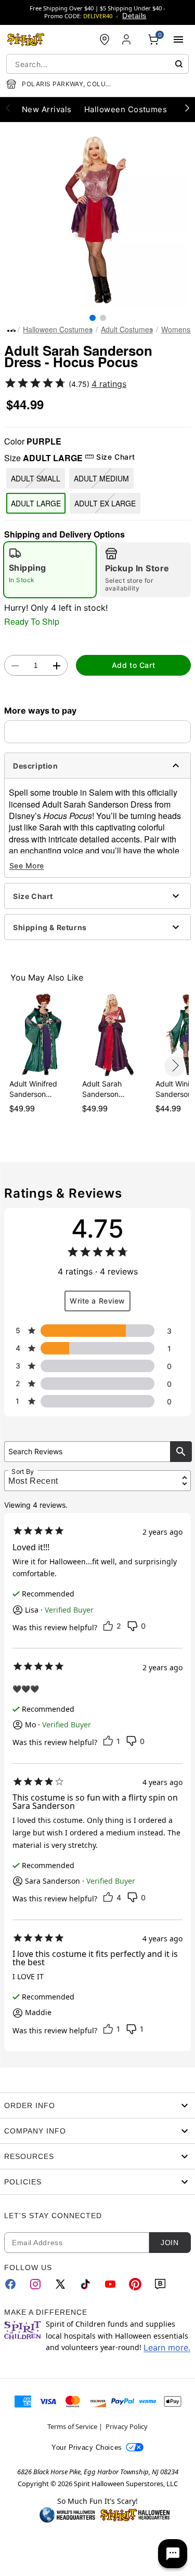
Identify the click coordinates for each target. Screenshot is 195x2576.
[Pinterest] (135, 2284)
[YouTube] (110, 2284)
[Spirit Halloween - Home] (26, 39)
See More (27, 866)
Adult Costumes (127, 329)
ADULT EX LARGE (105, 503)
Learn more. (167, 2347)
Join (170, 2243)
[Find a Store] (105, 39)
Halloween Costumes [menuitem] (126, 109)
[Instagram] (35, 2284)
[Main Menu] (178, 39)
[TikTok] (85, 2284)
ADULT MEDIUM (101, 478)
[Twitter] (60, 2284)
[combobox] (97, 64)
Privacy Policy (127, 2426)
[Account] (127, 39)
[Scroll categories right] (187, 108)
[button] (97, 219)
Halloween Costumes (58, 329)
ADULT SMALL (36, 478)
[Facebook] (10, 2284)
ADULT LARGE (36, 503)
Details (134, 16)
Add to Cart (133, 665)
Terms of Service (72, 2426)
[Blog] (160, 2284)
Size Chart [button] (115, 457)
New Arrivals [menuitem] (47, 109)
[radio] (50, 570)
